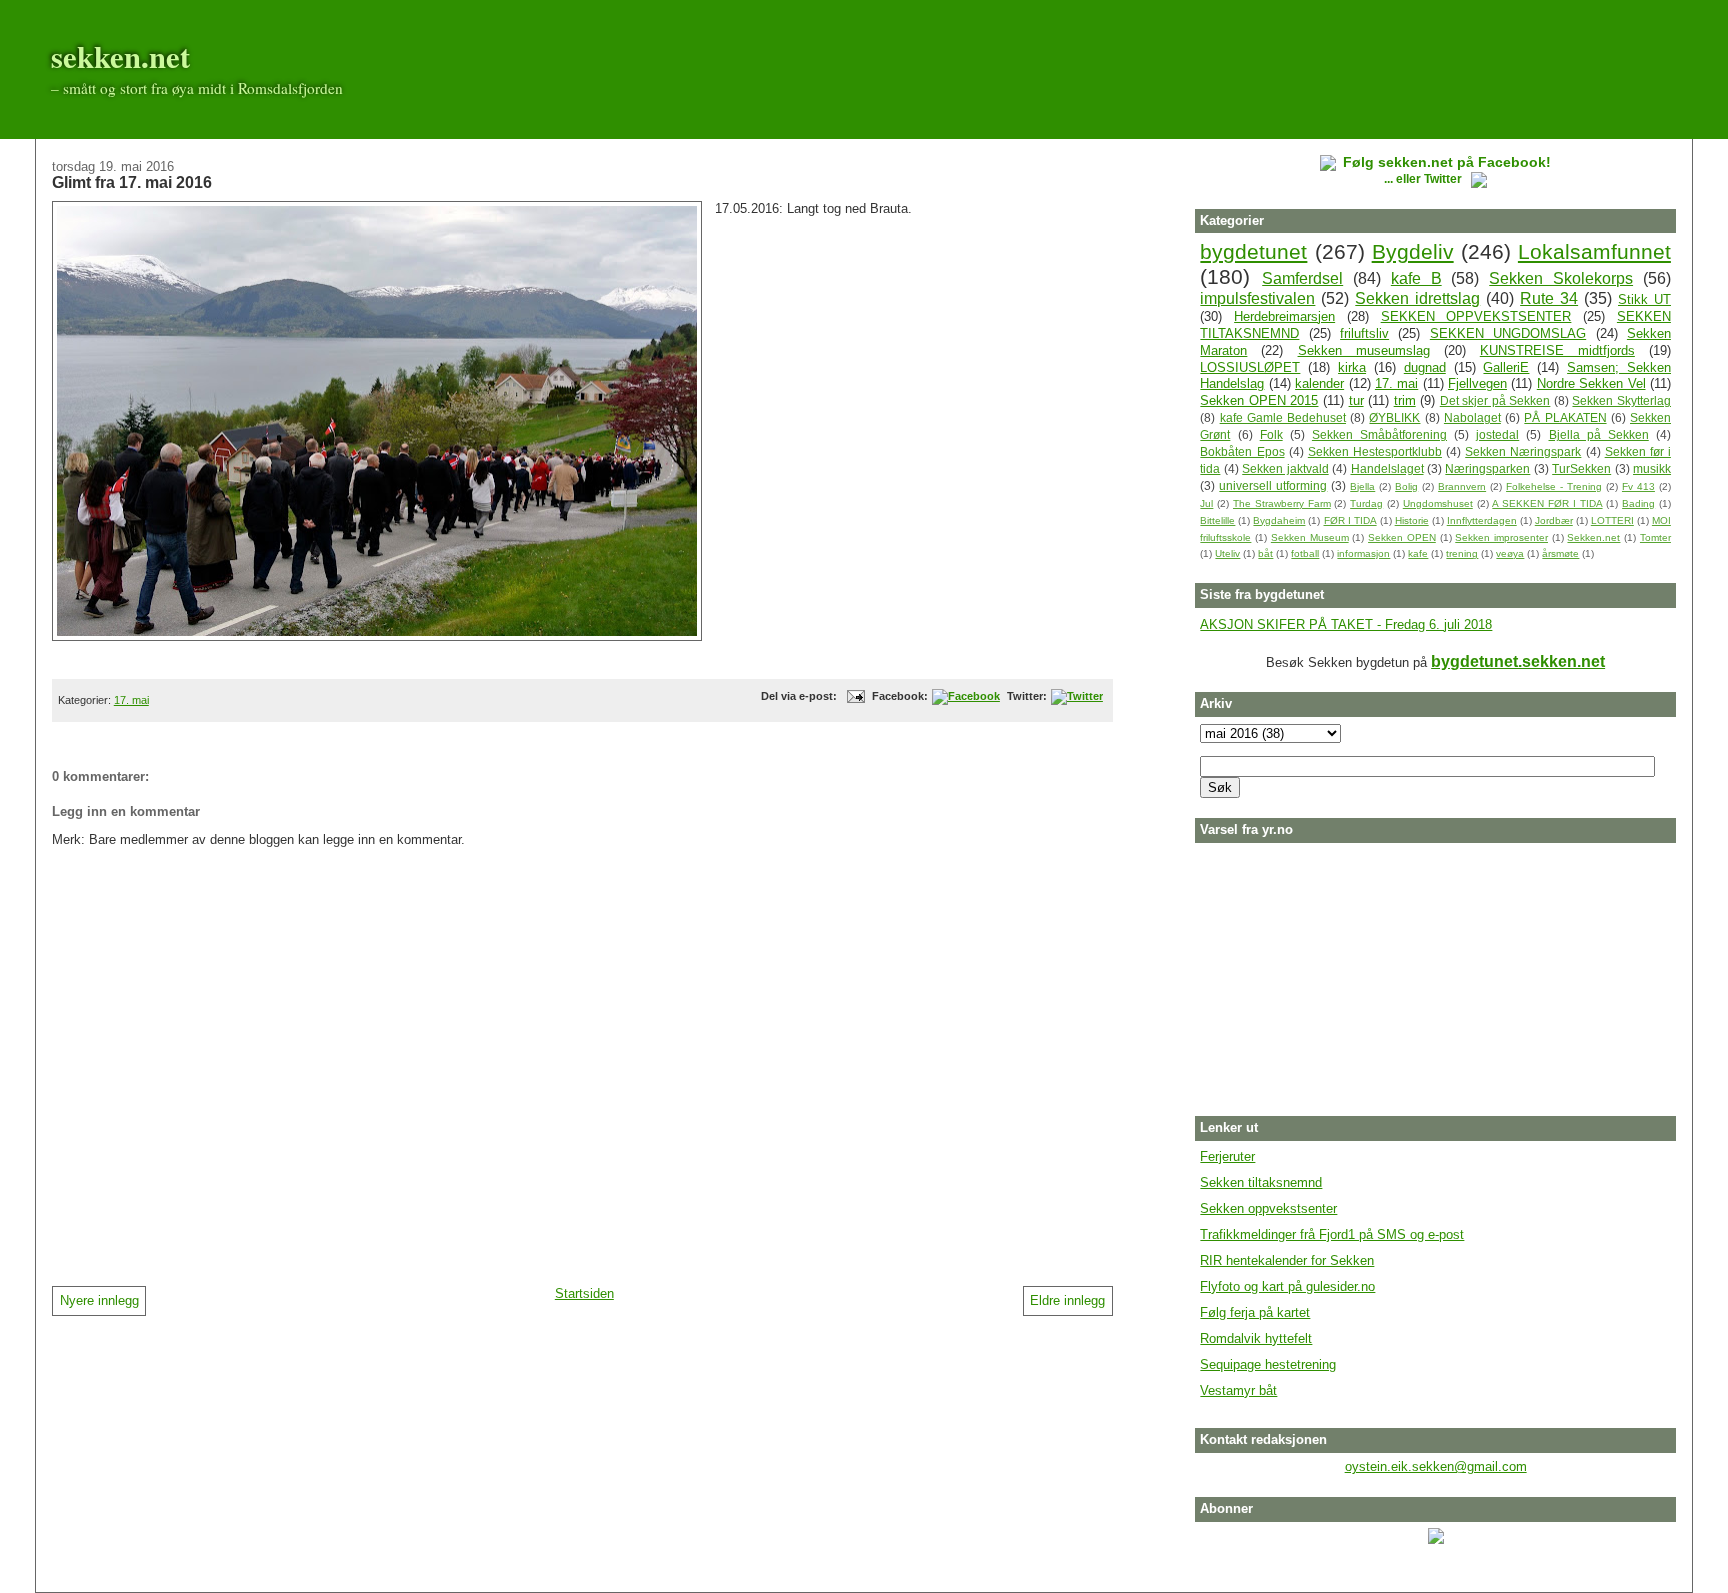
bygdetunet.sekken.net (1518, 661)
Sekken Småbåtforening (1379, 434)
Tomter (1655, 537)
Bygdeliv (1413, 251)
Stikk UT (1644, 299)
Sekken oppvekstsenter (1268, 1208)
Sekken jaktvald (1285, 468)
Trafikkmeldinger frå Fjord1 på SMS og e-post (1332, 1234)
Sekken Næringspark (1523, 451)
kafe (1418, 553)
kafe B (1416, 278)
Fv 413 (1638, 486)
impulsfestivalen (1257, 298)
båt (1265, 553)
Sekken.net (1593, 537)
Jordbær (1554, 520)
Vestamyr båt (1238, 1390)
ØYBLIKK (1394, 417)
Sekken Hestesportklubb (1375, 451)
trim (1405, 400)
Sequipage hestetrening (1268, 1364)
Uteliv (1227, 553)
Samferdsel (1302, 278)
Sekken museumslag (1364, 350)
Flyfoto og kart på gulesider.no (1287, 1286)
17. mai (131, 700)
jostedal (1497, 434)
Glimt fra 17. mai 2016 (132, 182)
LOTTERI (1612, 520)
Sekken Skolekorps (1561, 278)
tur (1356, 400)
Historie (1412, 520)
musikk (1652, 468)
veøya (1510, 553)
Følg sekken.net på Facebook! (1447, 162)
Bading (1638, 503)
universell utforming (1273, 485)
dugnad (1425, 367)
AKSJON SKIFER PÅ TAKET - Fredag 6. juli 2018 (1346, 624)
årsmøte (1560, 553)
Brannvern (1462, 486)
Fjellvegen (1477, 383)
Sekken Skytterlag (1621, 400)
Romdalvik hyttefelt (1256, 1338)
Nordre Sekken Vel (1591, 383)
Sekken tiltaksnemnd (1261, 1182)
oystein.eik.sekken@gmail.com (1436, 1466)
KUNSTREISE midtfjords (1557, 350)
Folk (1271, 434)
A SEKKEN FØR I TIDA (1547, 503)
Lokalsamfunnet (1594, 251)
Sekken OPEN (1402, 537)
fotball (1305, 553)
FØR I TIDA (1350, 520)
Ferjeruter (1227, 1156)
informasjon (1363, 553)
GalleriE (1506, 367)
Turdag (1366, 503)
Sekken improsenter (1501, 537)
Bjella (1362, 486)
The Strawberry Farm (1282, 503)
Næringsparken (1487, 468)
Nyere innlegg (99, 1300)
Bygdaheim (1279, 520)
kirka (1352, 367)
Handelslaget (1387, 468)
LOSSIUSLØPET (1250, 367)
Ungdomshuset (1438, 503)
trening (1462, 553)
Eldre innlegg (1067, 1300)
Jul (1206, 503)
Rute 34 (1549, 298)
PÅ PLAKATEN (1565, 417)
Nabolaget (1472, 417)
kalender (1319, 383)
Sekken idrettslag (1417, 298)
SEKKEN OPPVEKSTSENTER (1476, 316)
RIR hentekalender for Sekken (1287, 1260)
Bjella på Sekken (1599, 434)
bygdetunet (1253, 251)
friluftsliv (1364, 333)
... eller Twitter (1424, 178)
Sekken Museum (1310, 537)
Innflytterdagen (1482, 520)
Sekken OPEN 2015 (1259, 400)
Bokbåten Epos (1242, 451)
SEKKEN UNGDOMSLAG (1508, 333)
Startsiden (584, 1293)
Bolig (1406, 486)
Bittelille (1217, 520)
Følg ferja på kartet (1255, 1312)
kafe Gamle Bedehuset (1283, 417)
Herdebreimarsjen (1284, 316)
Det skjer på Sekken (1495, 400)
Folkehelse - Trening (1554, 486)
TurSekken (1581, 468)
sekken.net (120, 56)
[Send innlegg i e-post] (853, 696)
